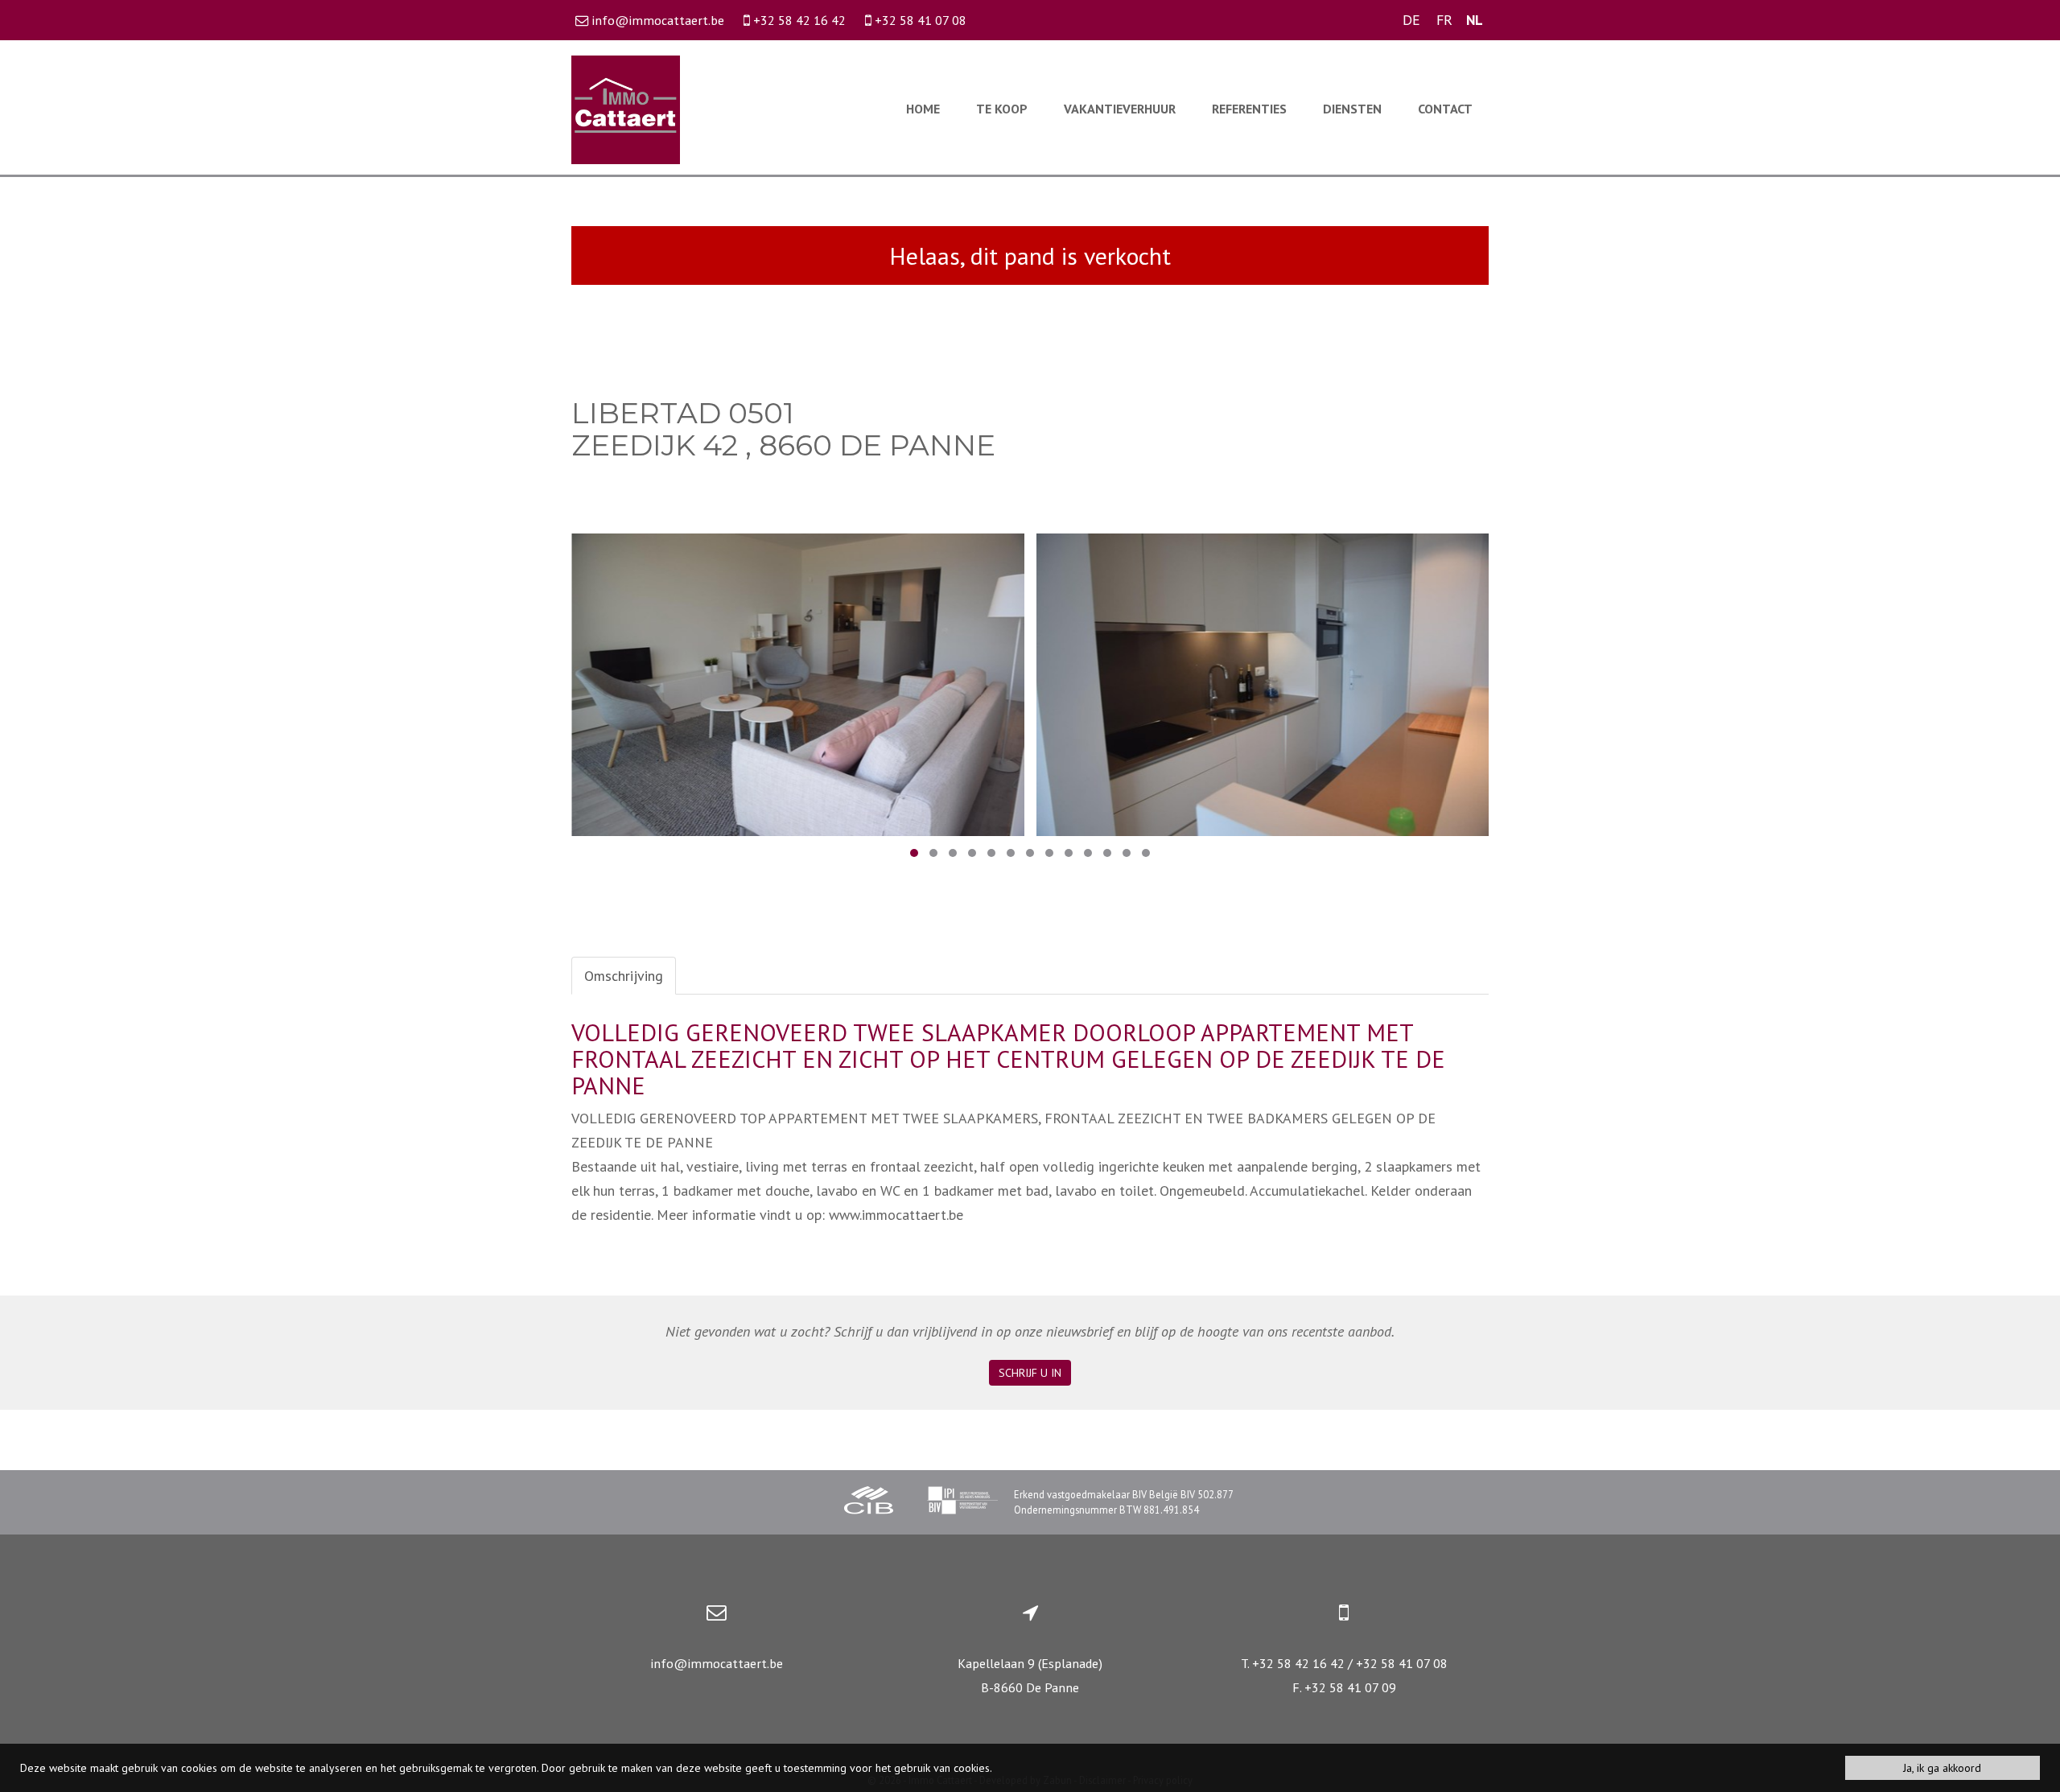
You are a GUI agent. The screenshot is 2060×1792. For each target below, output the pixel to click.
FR (1444, 20)
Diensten (1352, 109)
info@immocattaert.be (717, 1663)
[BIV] (962, 1502)
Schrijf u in (1030, 1373)
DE (1411, 20)
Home (923, 109)
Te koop (1002, 109)
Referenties (1249, 109)
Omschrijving (624, 976)
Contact (1445, 109)
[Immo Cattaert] (626, 108)
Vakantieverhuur (1120, 109)
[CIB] (869, 1502)
